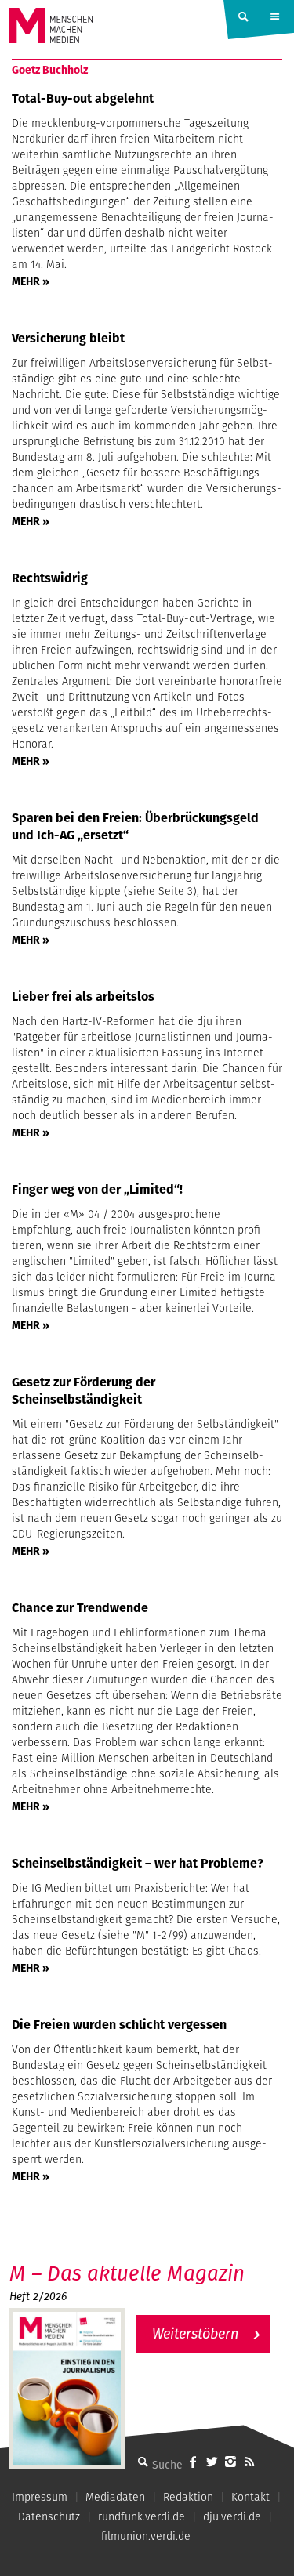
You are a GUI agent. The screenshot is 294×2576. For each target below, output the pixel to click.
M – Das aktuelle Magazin (127, 2273)
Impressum (40, 2497)
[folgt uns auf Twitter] (212, 2462)
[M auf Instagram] (230, 2462)
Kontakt (250, 2497)
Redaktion (188, 2497)
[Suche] (143, 2462)
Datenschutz (49, 2516)
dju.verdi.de (232, 2516)
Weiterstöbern (195, 2333)
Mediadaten (115, 2497)
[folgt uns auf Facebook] (193, 2462)
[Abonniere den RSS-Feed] (249, 2462)
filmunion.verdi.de (146, 2536)
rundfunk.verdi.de (142, 2516)
